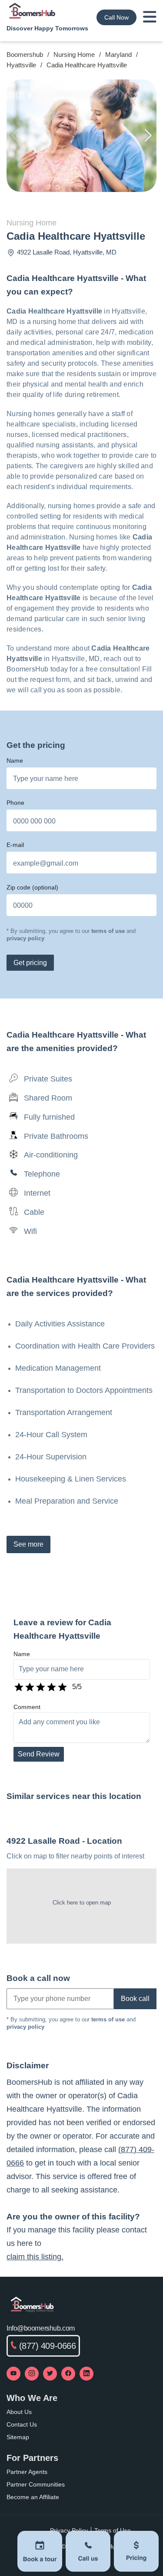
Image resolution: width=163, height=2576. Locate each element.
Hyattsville (21, 65)
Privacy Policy (69, 2530)
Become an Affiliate (33, 2497)
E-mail (15, 845)
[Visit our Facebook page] (68, 2374)
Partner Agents (27, 2472)
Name (15, 761)
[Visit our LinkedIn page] (86, 2374)
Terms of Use (113, 2530)
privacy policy (25, 938)
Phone (15, 803)
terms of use (108, 931)
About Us (19, 2412)
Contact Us (22, 2424)
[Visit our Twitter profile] (50, 2374)
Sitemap (18, 2437)
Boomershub (25, 55)
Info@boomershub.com (41, 2328)
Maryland (118, 55)
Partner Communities (36, 2484)
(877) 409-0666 (48, 2346)
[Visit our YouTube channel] (13, 2374)
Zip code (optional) (32, 887)
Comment (27, 1707)
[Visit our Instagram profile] (32, 2374)
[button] (148, 136)
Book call (135, 1999)
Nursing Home (74, 55)
